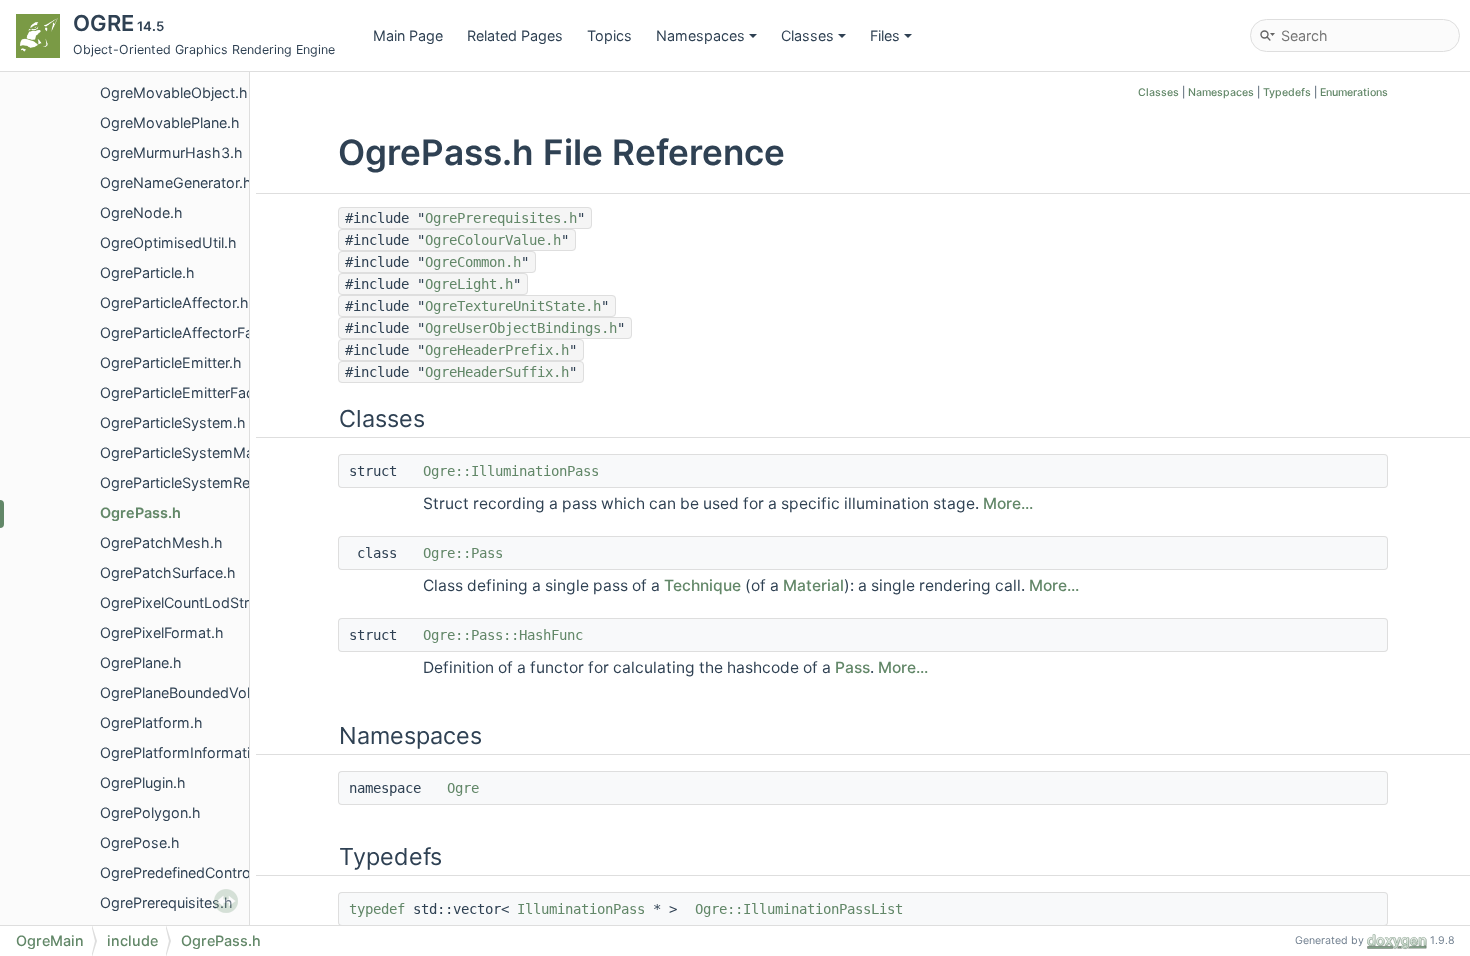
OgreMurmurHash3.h (171, 152)
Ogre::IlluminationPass (511, 471)
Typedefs (1287, 92)
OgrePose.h (140, 842)
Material (813, 585)
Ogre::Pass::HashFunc (503, 635)
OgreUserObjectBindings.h (521, 328)
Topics (609, 35)
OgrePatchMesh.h (161, 542)
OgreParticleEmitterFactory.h (197, 392)
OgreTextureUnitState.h (513, 306)
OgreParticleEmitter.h (171, 362)
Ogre (463, 788)
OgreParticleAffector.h (174, 302)
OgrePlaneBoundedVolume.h (196, 692)
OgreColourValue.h (493, 240)
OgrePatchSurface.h (168, 572)
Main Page (408, 35)
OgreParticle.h (147, 272)
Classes (807, 35)
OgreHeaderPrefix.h (497, 350)
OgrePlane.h (141, 662)
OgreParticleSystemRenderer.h (202, 482)
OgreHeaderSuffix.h (497, 372)
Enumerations (1354, 92)
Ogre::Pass (463, 553)
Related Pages (515, 35)
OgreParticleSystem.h (173, 422)
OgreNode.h (141, 212)
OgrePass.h (140, 512)
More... (1008, 503)
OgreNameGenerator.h (176, 182)
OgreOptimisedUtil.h (168, 242)
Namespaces (700, 35)
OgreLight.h (469, 284)
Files (885, 35)
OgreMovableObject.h (174, 92)
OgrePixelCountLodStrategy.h (200, 602)
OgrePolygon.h (150, 812)
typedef (377, 909)
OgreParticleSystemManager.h (202, 452)
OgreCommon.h (473, 262)
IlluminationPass (581, 909)
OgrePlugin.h (143, 782)
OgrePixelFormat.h (162, 632)
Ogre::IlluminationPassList (799, 909)
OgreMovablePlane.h (170, 122)
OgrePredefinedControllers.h (195, 872)
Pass (852, 667)
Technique (702, 585)
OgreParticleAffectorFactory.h (200, 332)
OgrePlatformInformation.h (190, 752)
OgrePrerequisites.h (166, 902)
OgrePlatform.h (151, 722)
